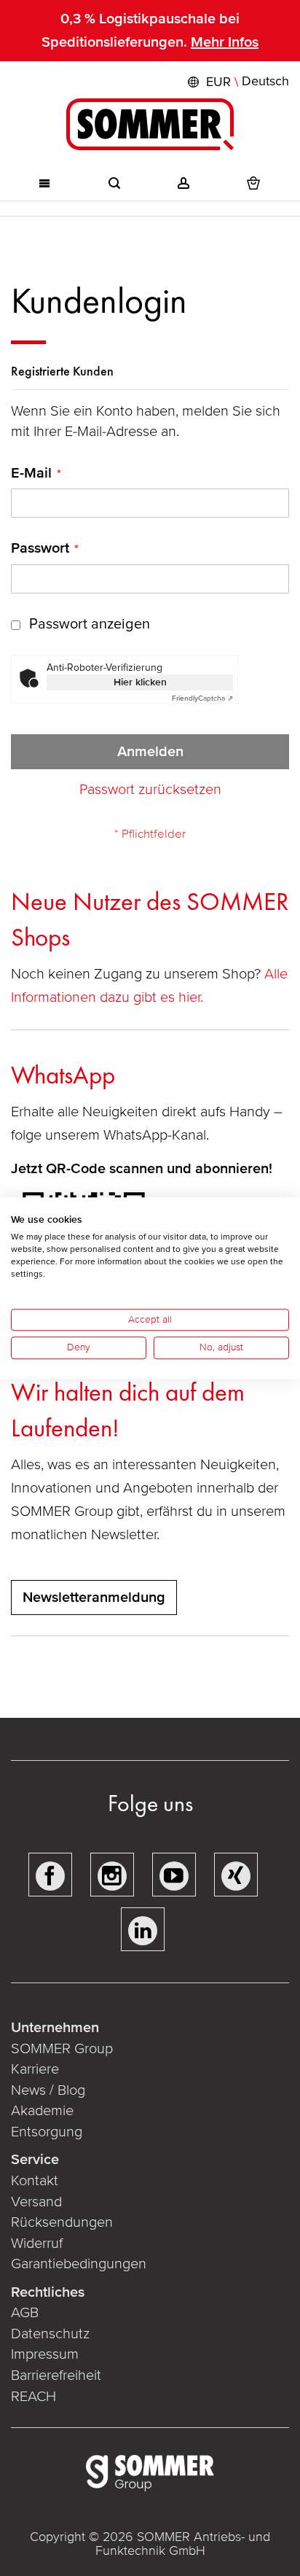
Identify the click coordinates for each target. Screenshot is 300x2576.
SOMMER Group (62, 2049)
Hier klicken (140, 682)
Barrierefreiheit (56, 2375)
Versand (36, 2202)
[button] (237, 82)
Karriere (35, 2069)
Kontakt (35, 2181)
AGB (25, 2313)
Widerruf (37, 2244)
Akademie (44, 2111)
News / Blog (48, 2090)
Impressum (45, 2354)
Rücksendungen (62, 2222)
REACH (33, 2397)
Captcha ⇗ (202, 699)
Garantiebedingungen (79, 2264)
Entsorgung (47, 2132)
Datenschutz (50, 2334)
